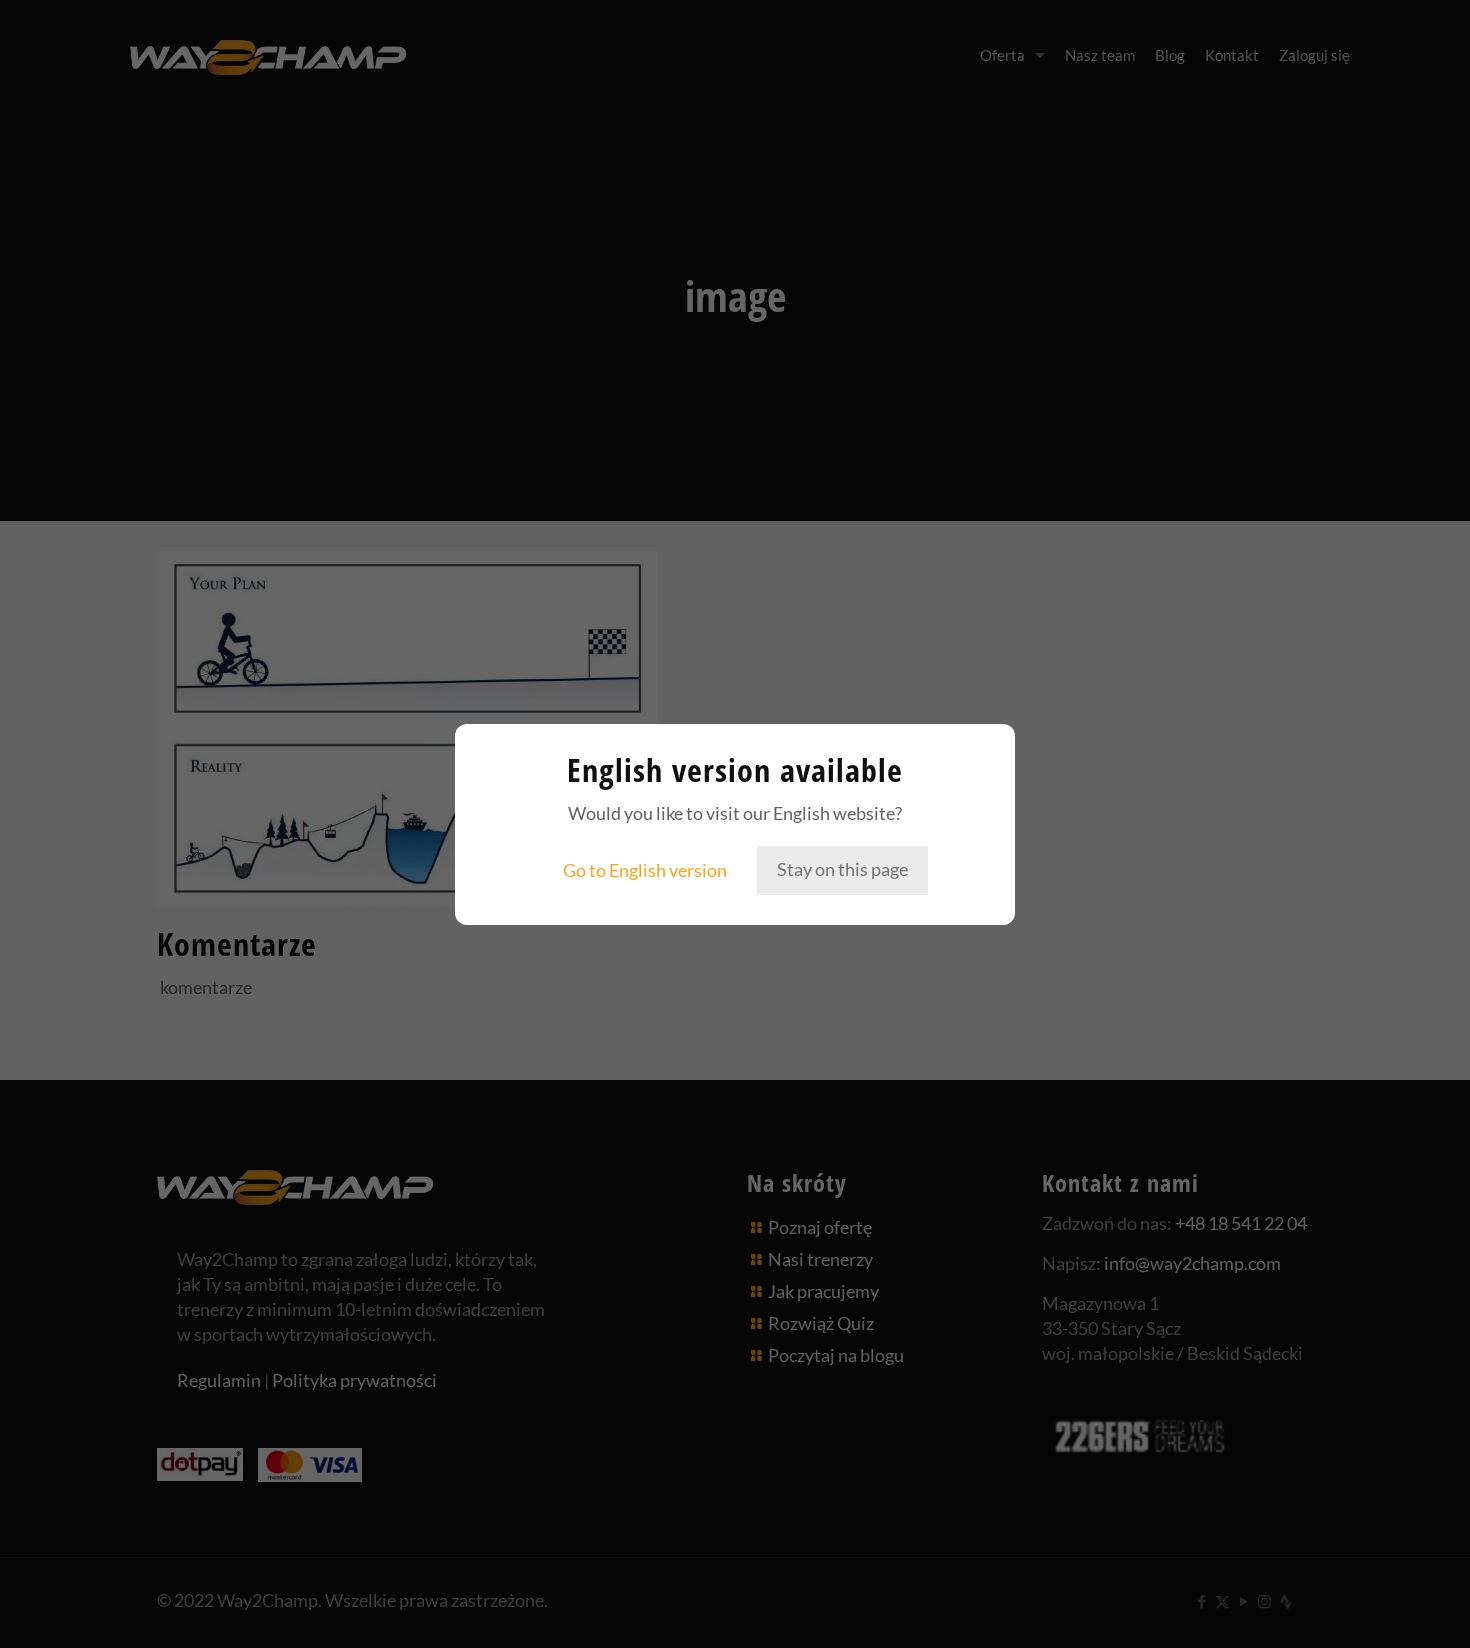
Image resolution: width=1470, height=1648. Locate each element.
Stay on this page (842, 869)
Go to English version (645, 870)
